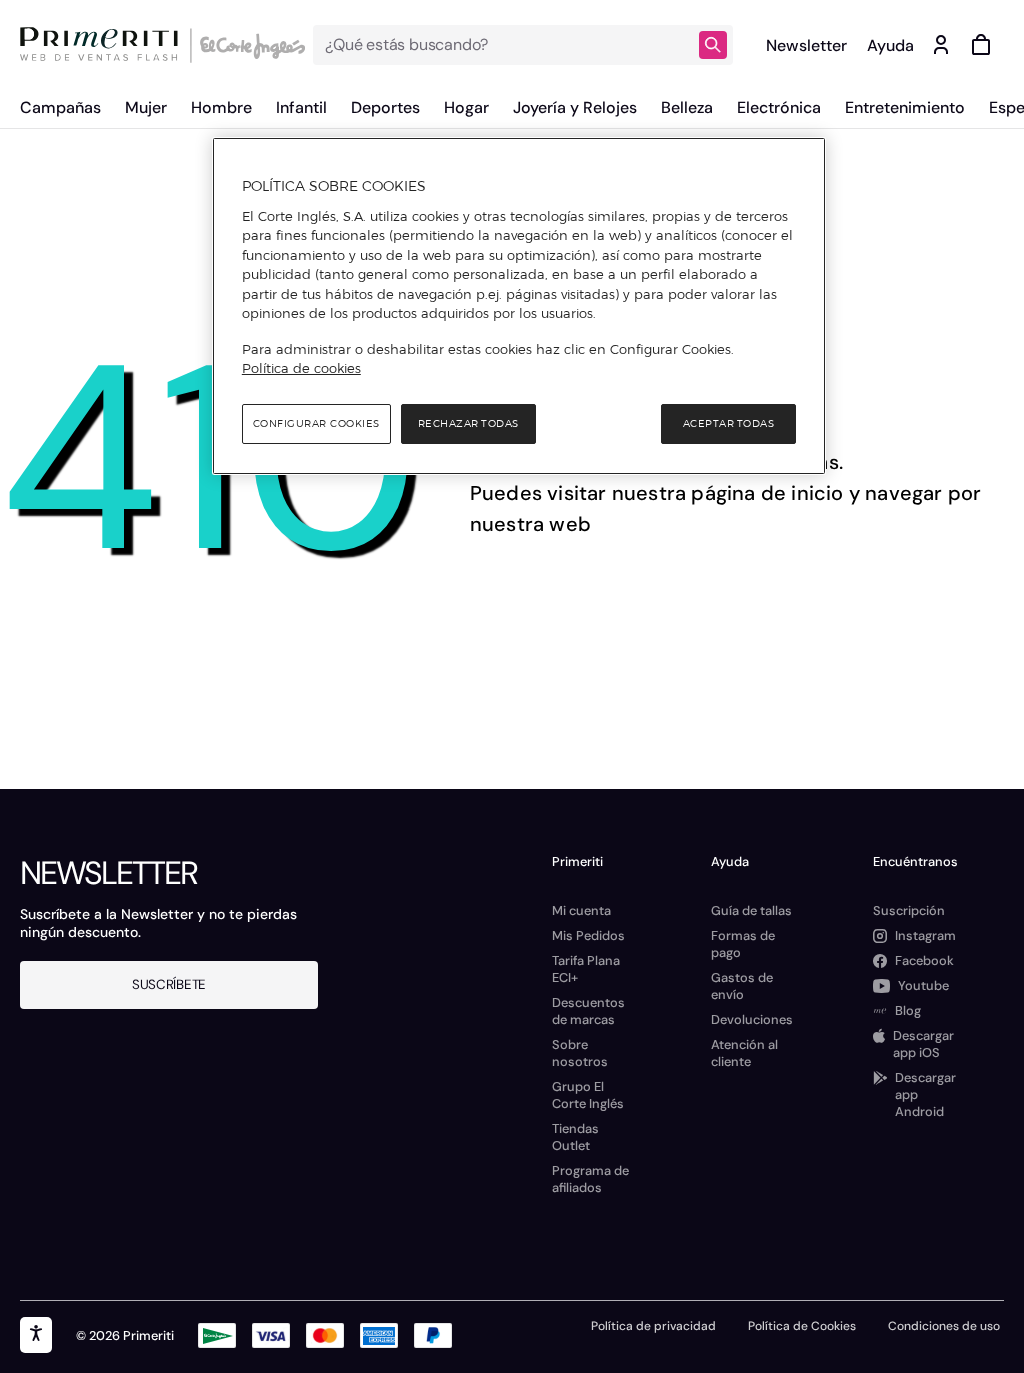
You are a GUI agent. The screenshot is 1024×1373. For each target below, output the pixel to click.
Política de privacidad (653, 1326)
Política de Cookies (802, 1326)
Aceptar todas (729, 423)
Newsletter (806, 45)
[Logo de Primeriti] (104, 45)
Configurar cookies (316, 423)
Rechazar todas (468, 423)
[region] (519, 306)
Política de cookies (301, 368)
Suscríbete (169, 984)
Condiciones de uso (944, 1326)
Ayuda (890, 45)
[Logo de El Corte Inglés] (249, 45)
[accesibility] (36, 1335)
